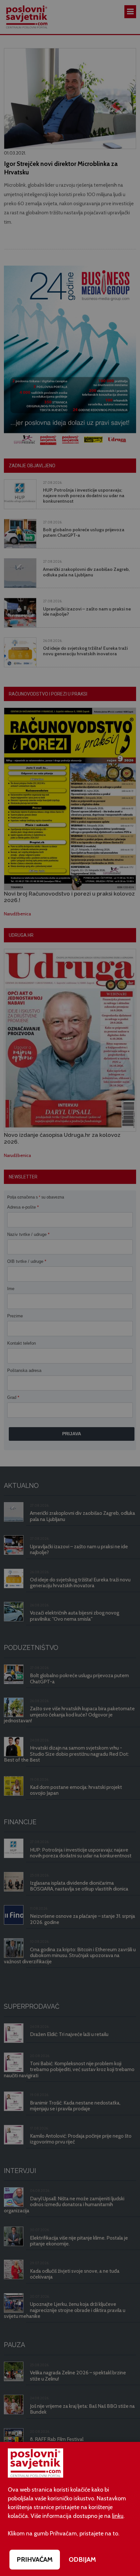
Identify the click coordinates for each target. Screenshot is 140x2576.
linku (118, 2516)
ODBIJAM (82, 2559)
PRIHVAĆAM (35, 2559)
